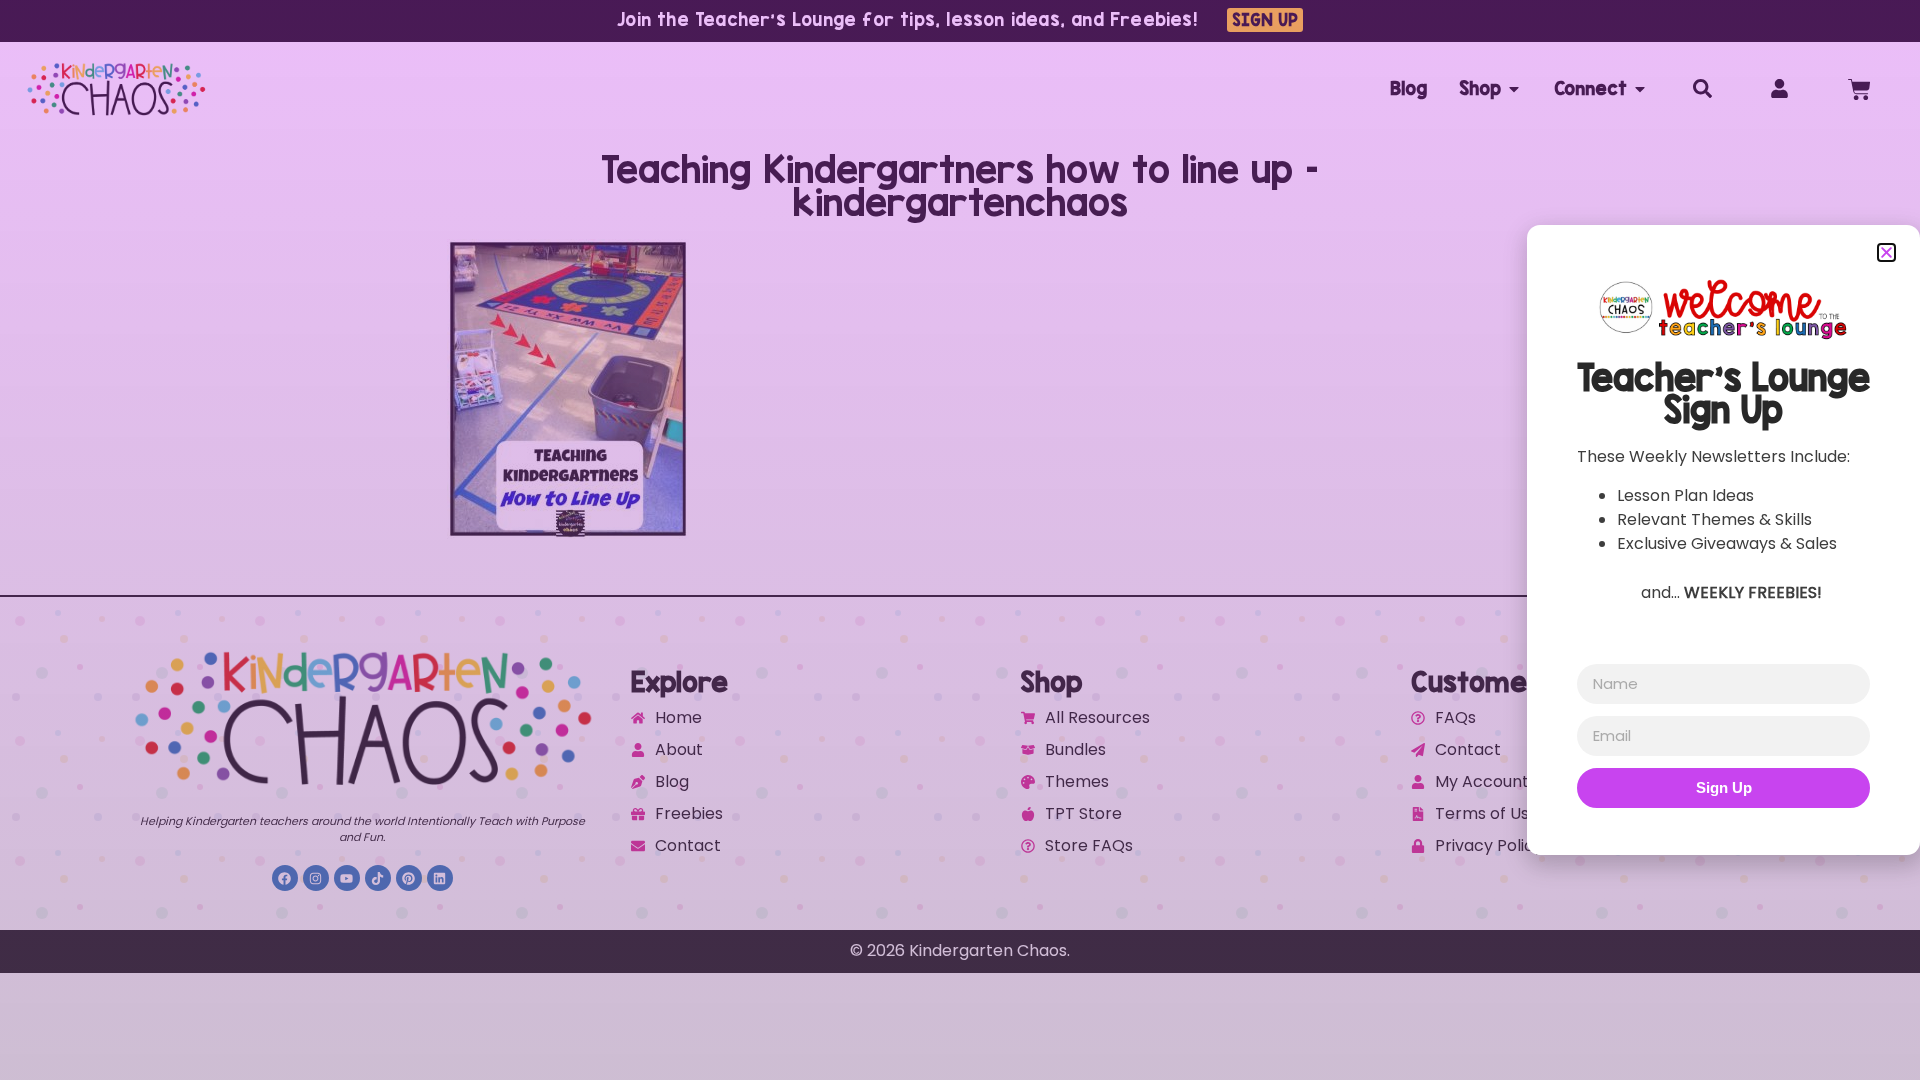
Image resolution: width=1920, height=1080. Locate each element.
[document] (960, 540)
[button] (1886, 252)
